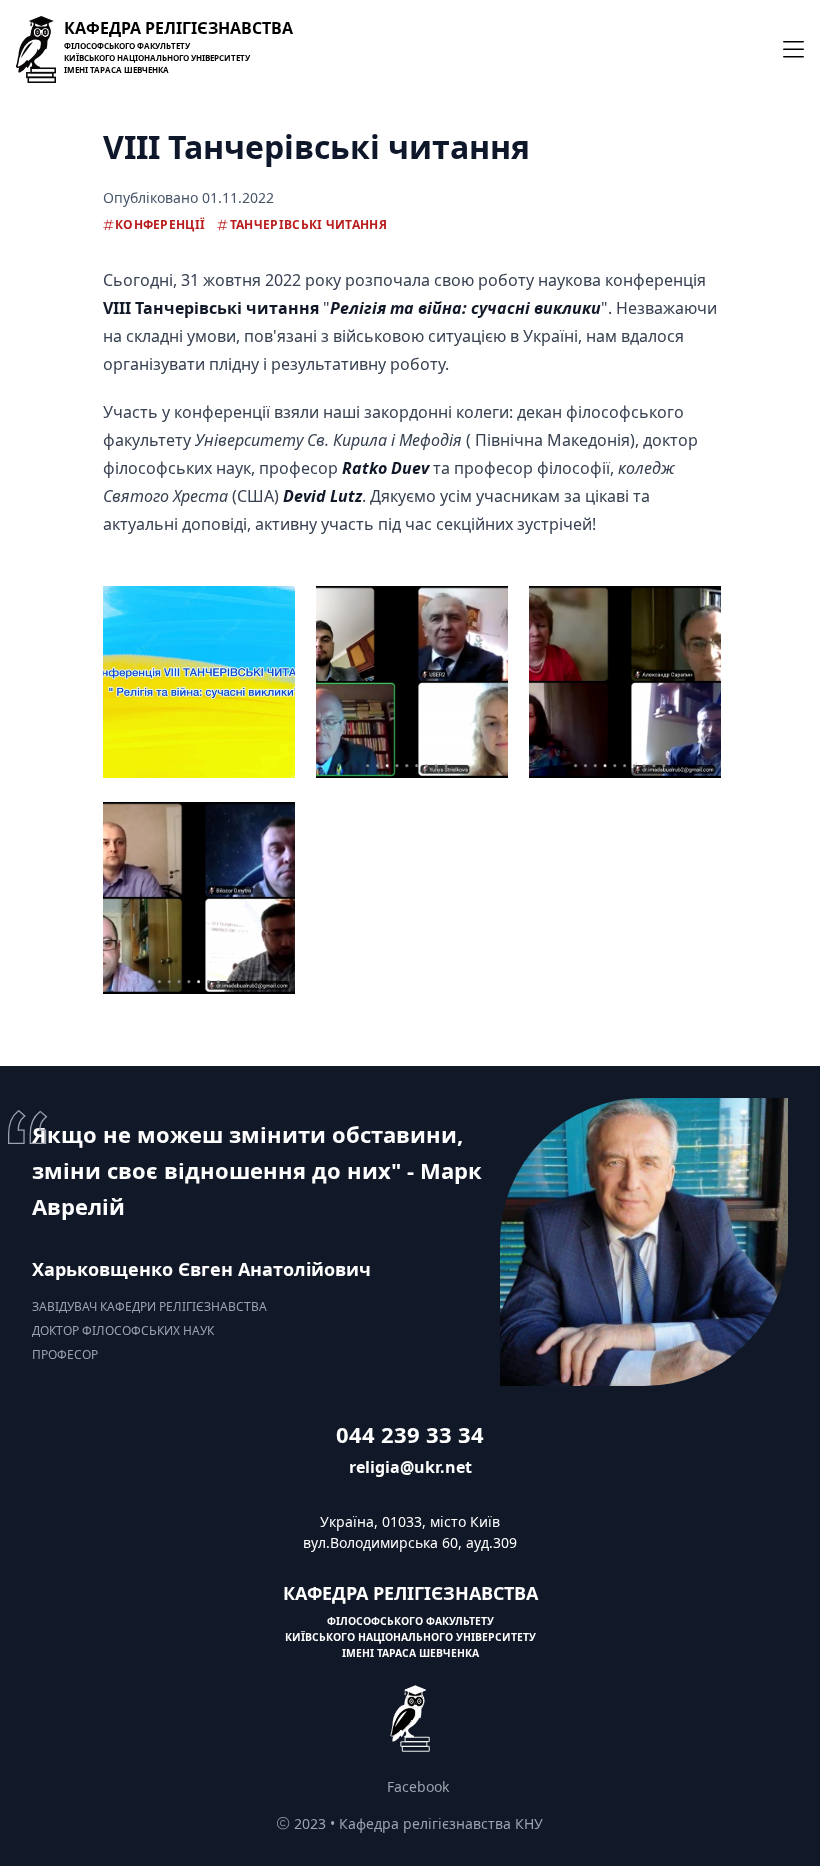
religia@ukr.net (410, 1467)
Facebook (418, 1786)
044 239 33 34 (410, 1434)
